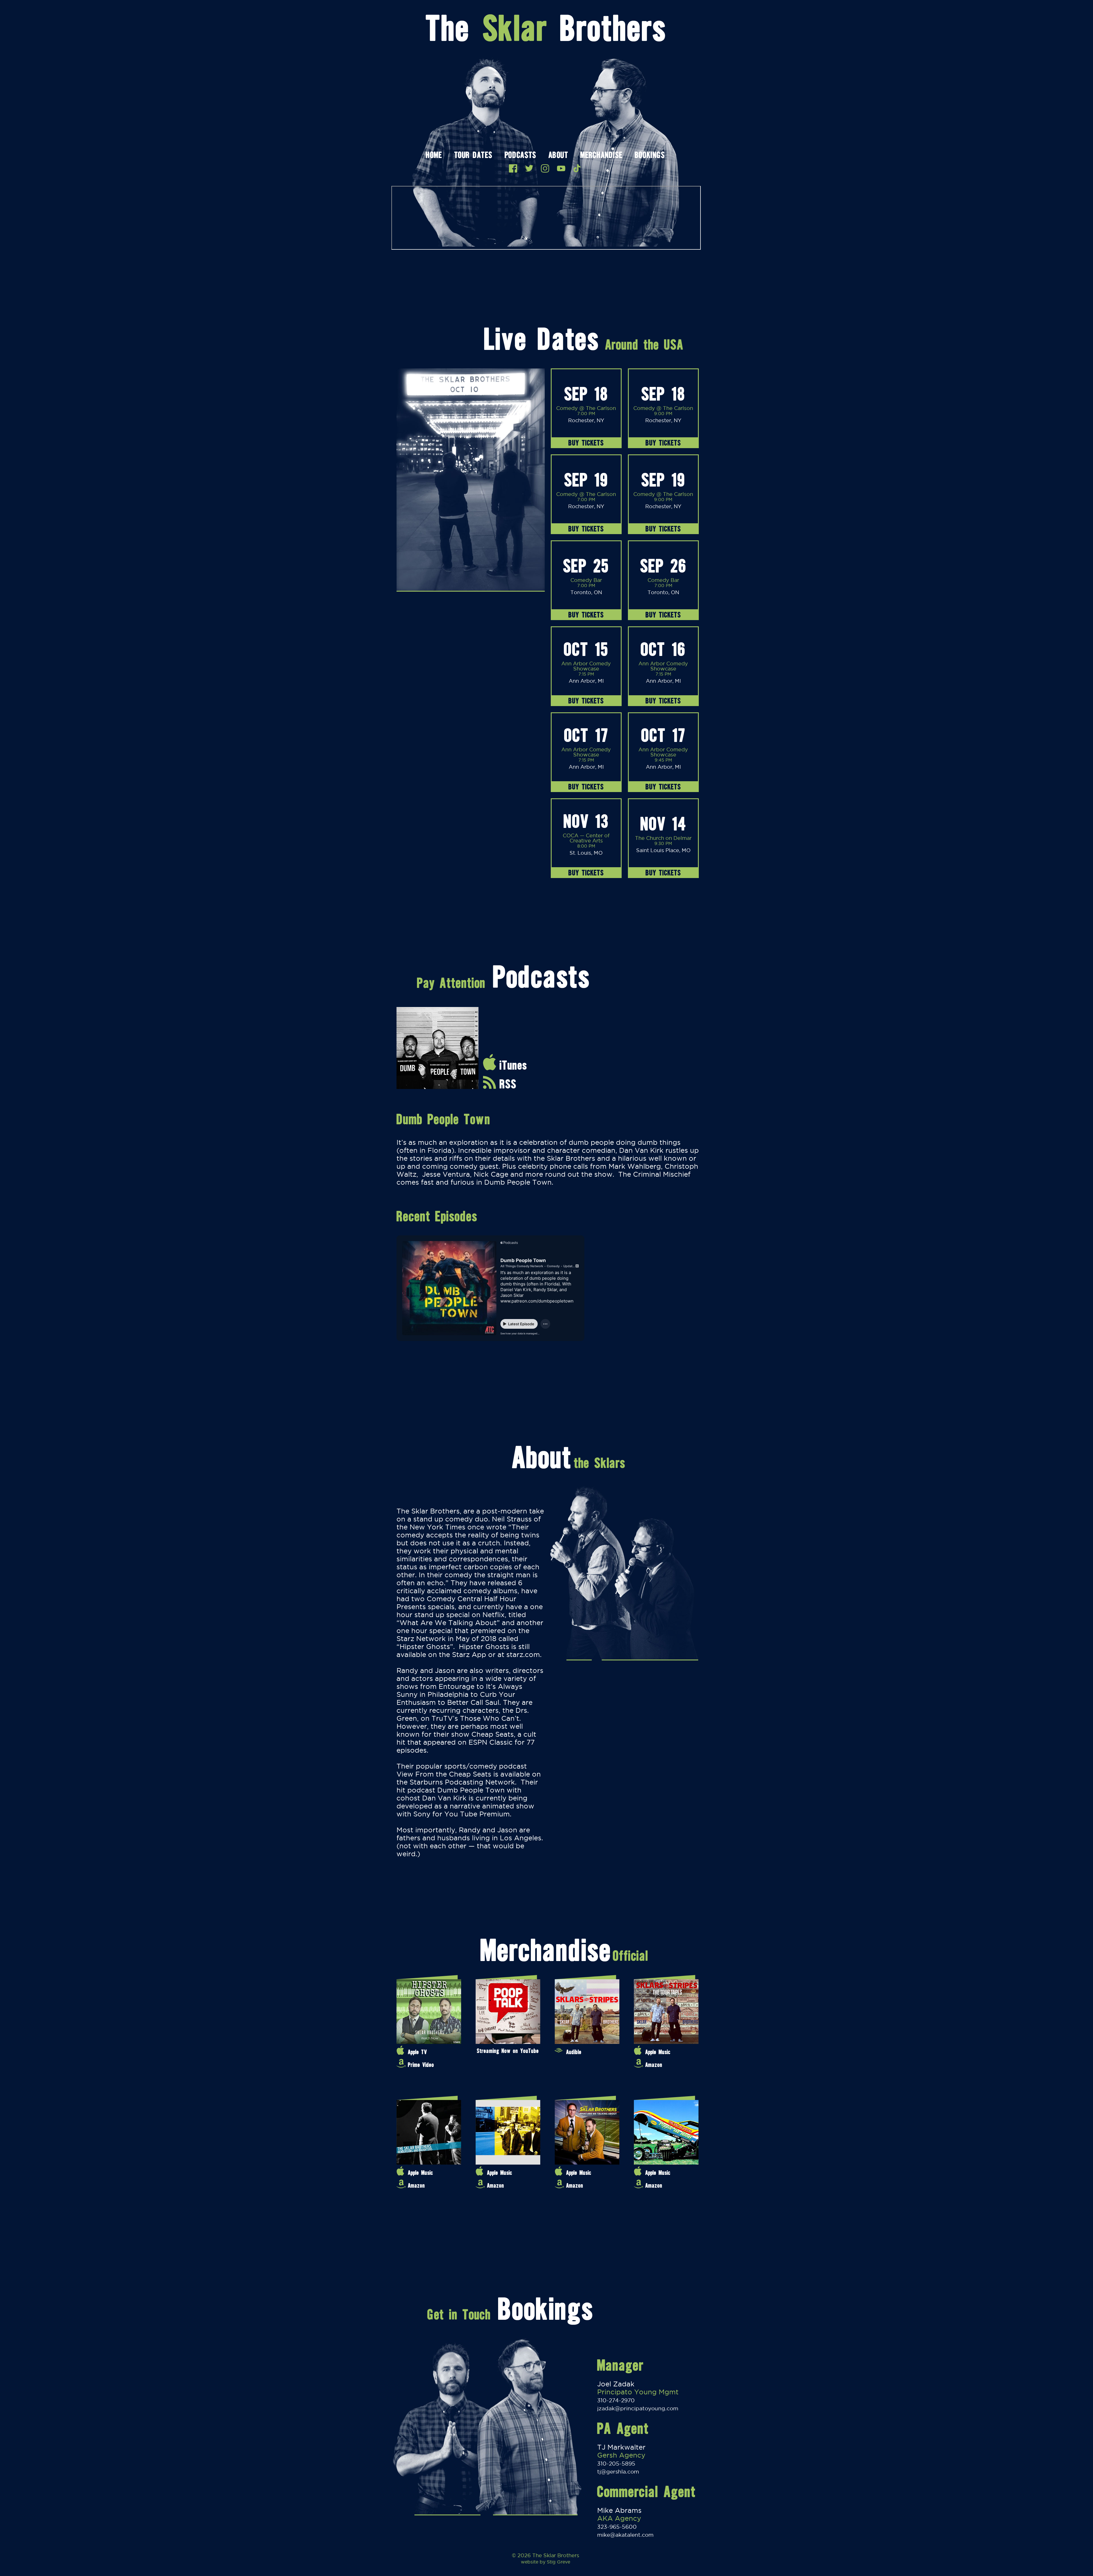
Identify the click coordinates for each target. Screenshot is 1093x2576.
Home (434, 156)
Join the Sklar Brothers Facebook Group (513, 168)
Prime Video (421, 2065)
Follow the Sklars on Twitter (529, 168)
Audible (574, 2052)
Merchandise (601, 156)
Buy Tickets (586, 443)
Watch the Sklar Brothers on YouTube (561, 168)
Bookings (650, 156)
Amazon (654, 2065)
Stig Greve (558, 2562)
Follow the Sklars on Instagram (545, 168)
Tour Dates (473, 156)
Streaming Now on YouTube (508, 2051)
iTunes (513, 1065)
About (558, 156)
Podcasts (520, 156)
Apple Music (658, 2052)
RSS (508, 1084)
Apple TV (417, 2052)
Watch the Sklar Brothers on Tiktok (577, 168)
